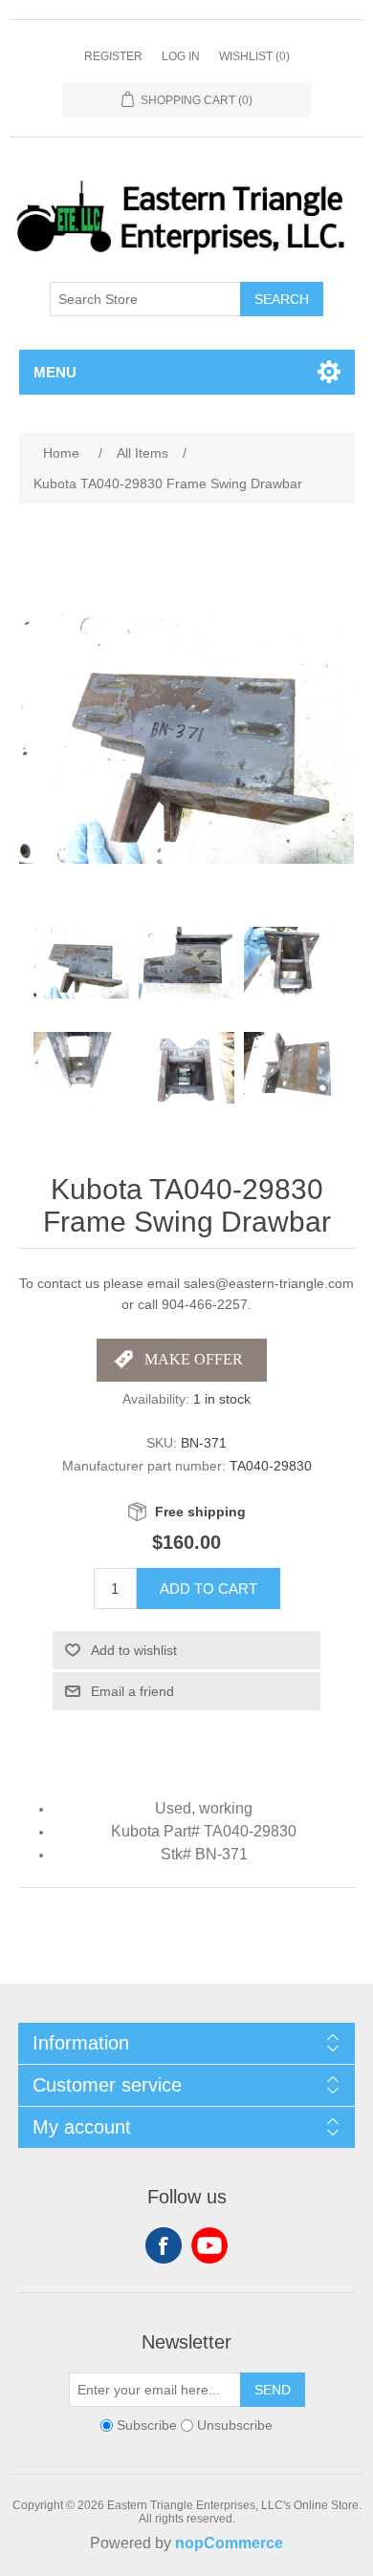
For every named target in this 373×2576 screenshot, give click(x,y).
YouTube (209, 2245)
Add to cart (208, 1589)
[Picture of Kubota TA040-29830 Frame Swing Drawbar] (81, 963)
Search (282, 299)
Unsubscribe (235, 2425)
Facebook (164, 2245)
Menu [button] (55, 372)
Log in (181, 56)
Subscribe (147, 2425)
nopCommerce (229, 2543)
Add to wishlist (134, 1650)
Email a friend (132, 1691)
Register (113, 56)
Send (273, 2390)
